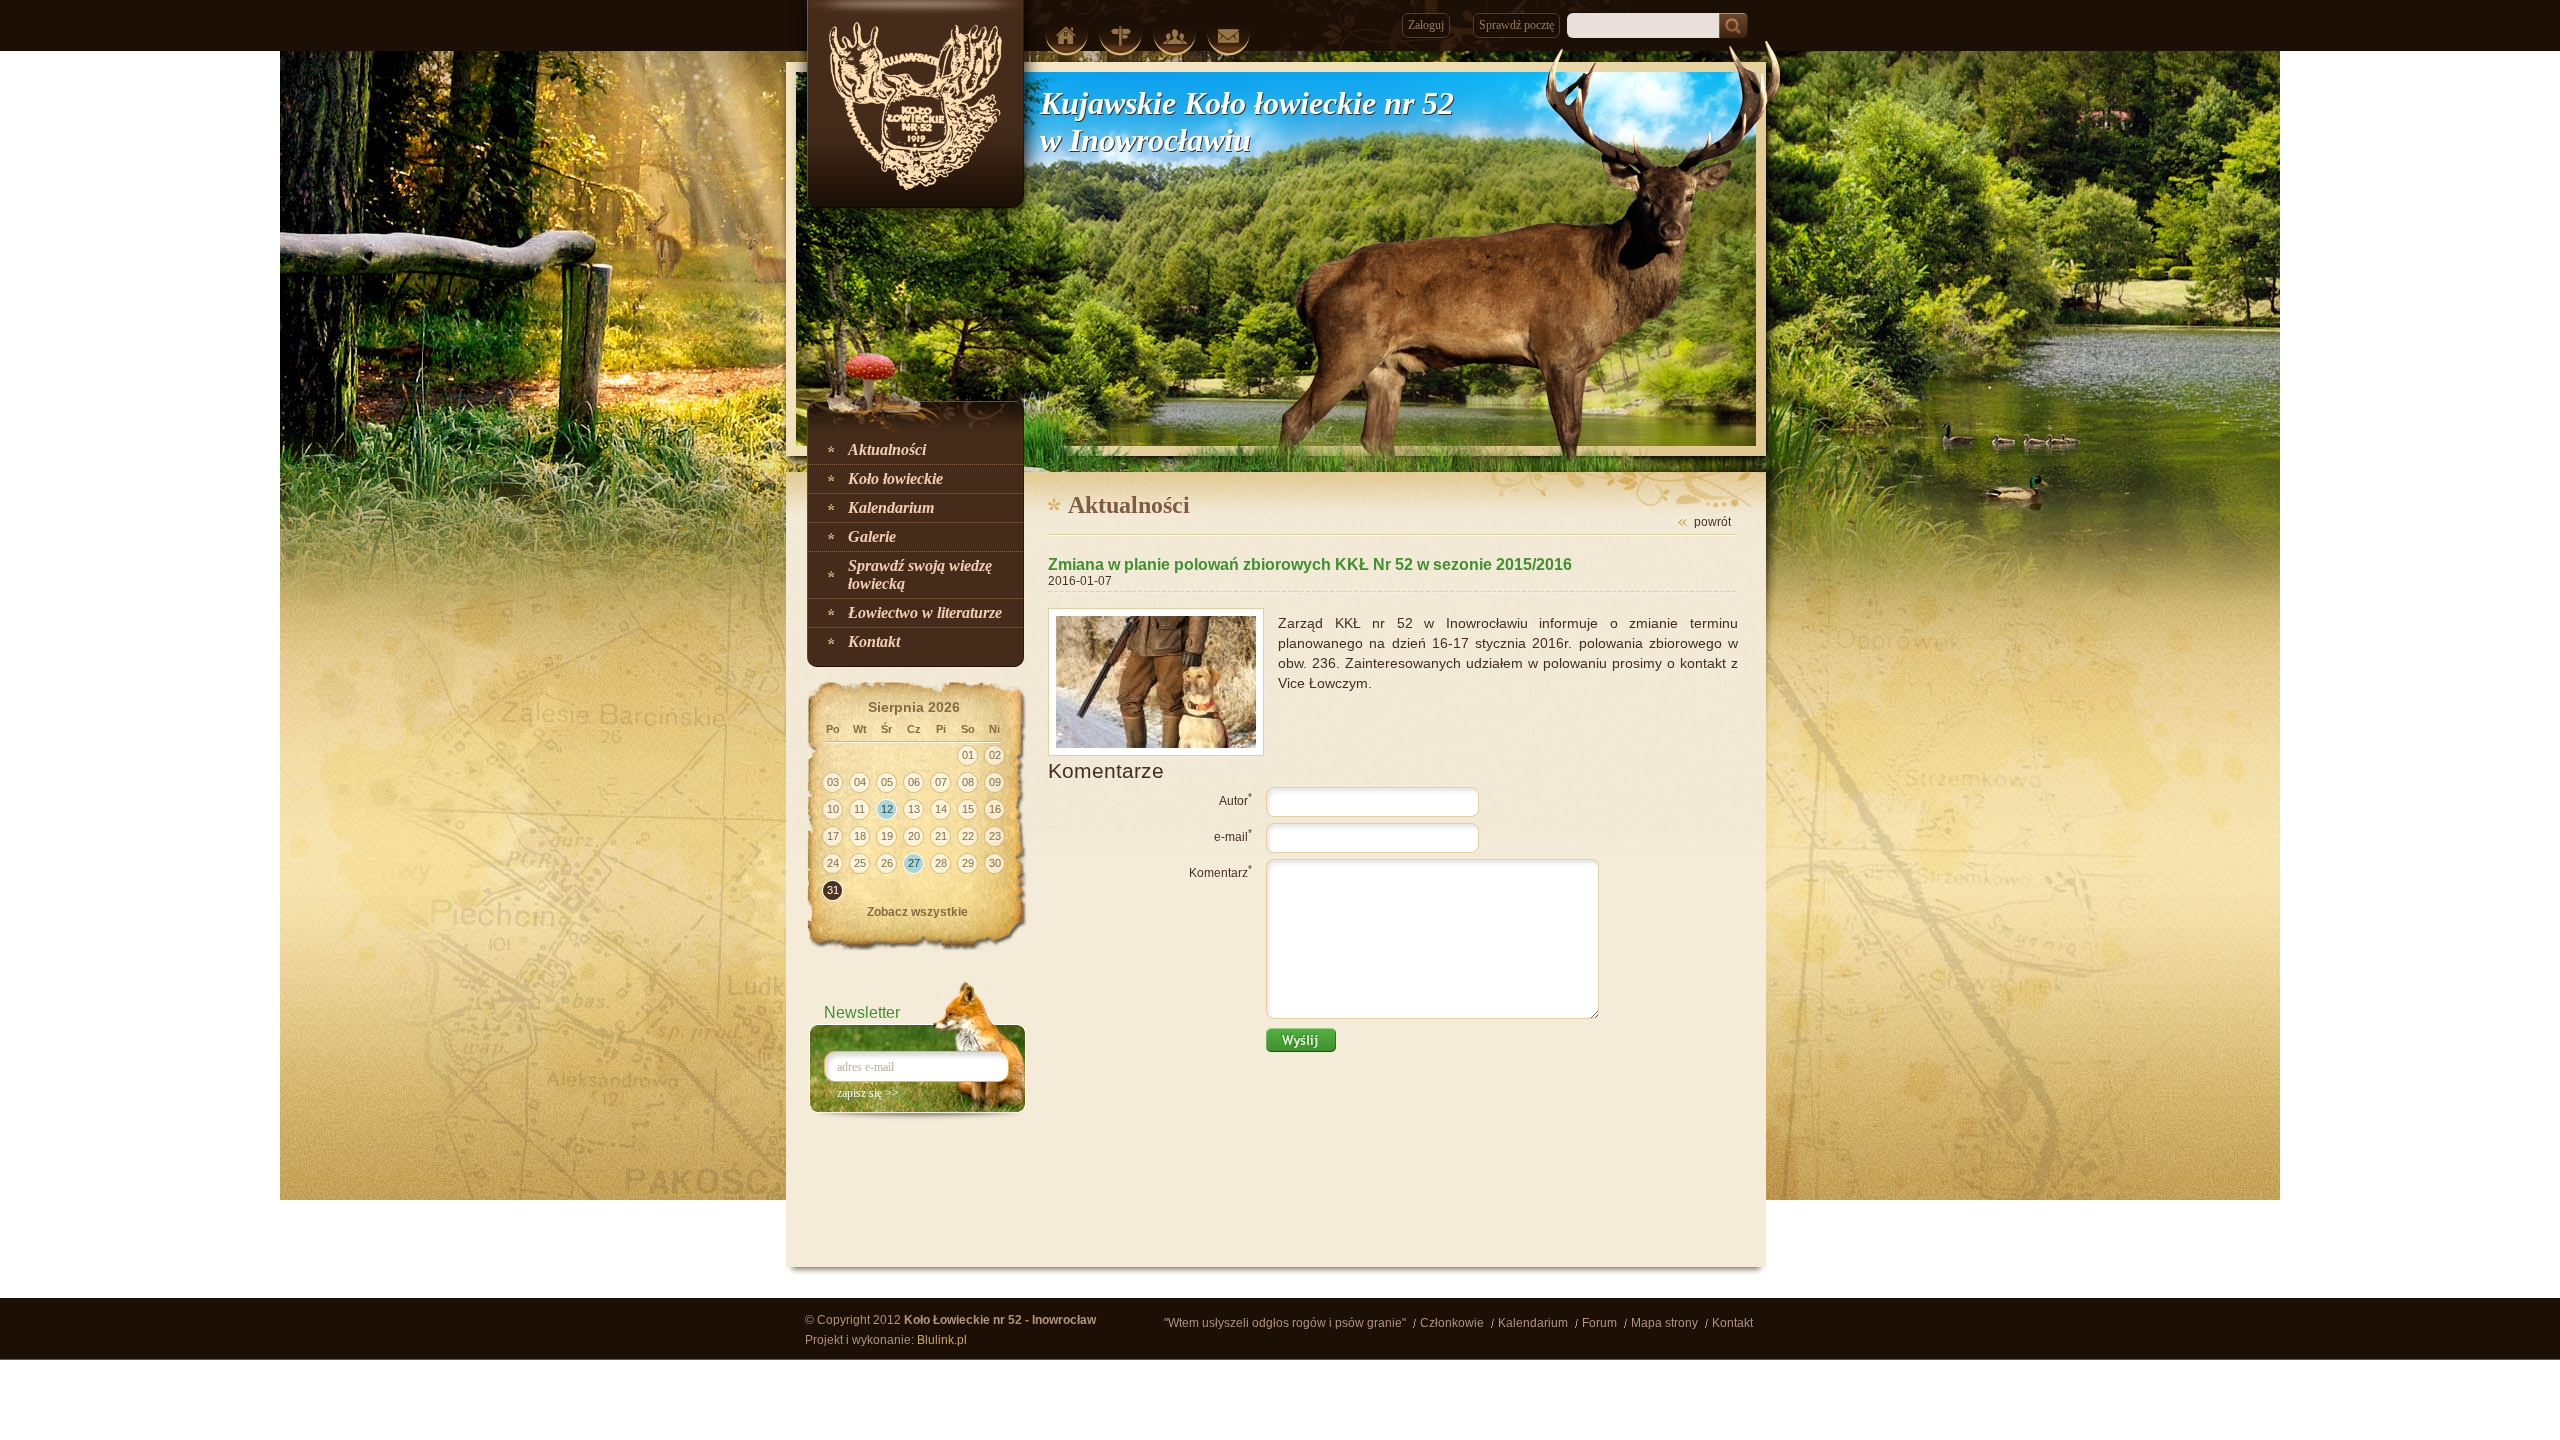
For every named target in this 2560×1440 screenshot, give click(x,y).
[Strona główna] (1066, 35)
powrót (1712, 522)
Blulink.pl (942, 1340)
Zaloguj (1426, 25)
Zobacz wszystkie (917, 912)
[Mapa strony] (1120, 36)
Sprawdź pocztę (1516, 25)
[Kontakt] (1228, 36)
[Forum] (1174, 36)
